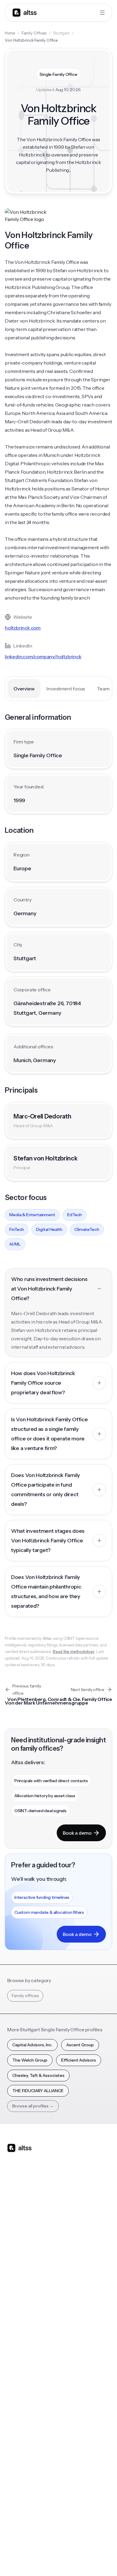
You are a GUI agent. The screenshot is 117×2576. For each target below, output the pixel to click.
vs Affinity (71, 2291)
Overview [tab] (24, 689)
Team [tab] (103, 689)
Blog (12, 2336)
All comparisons (78, 2231)
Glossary (70, 2384)
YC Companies (76, 2372)
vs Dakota (72, 2279)
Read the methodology (74, 1651)
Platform (16, 2231)
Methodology (21, 2464)
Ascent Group (80, 2045)
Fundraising (18, 2267)
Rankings (71, 2336)
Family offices (25, 1996)
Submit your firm (24, 2500)
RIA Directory (75, 2360)
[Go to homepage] (25, 12)
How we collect (22, 2452)
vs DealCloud (75, 2303)
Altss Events (21, 2372)
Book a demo (77, 1833)
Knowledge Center (26, 2384)
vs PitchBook (75, 2255)
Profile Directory (78, 2348)
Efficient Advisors (79, 2060)
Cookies (89, 2545)
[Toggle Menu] (102, 13)
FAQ (11, 2396)
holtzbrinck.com (23, 628)
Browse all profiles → (33, 2106)
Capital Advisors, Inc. (32, 2045)
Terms (69, 2545)
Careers (15, 2488)
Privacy (50, 2545)
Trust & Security (22, 2545)
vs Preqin (71, 2243)
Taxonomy (73, 2396)
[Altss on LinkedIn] (29, 2195)
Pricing (14, 2279)
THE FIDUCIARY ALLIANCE (38, 2091)
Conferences (20, 2360)
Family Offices (34, 33)
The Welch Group (30, 2060)
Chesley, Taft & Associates (38, 2075)
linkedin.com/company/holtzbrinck (43, 657)
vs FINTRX (72, 2267)
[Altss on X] (14, 2195)
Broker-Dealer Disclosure (29, 2558)
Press (12, 2476)
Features (16, 2243)
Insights (14, 2348)
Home (10, 33)
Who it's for (18, 2255)
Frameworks (74, 2408)
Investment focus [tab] (66, 689)
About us (16, 2440)
